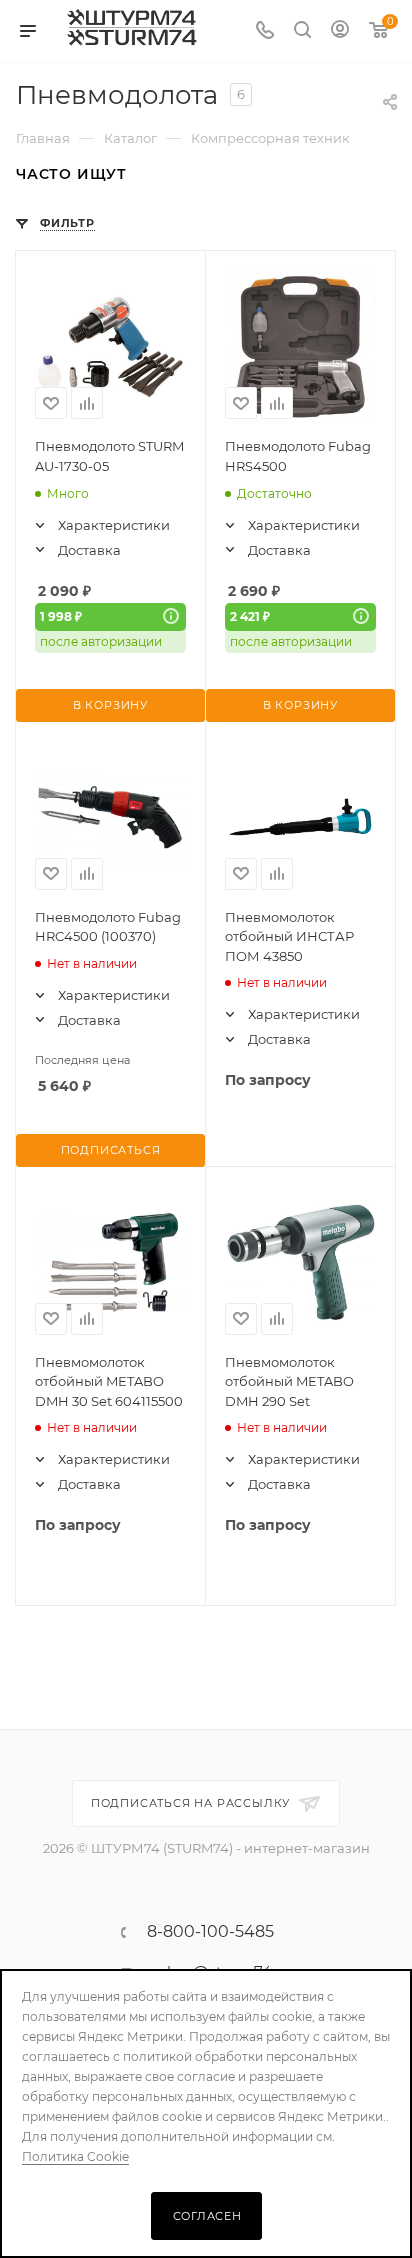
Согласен (207, 2216)
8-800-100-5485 (210, 1932)
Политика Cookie (75, 2156)
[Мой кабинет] (340, 31)
